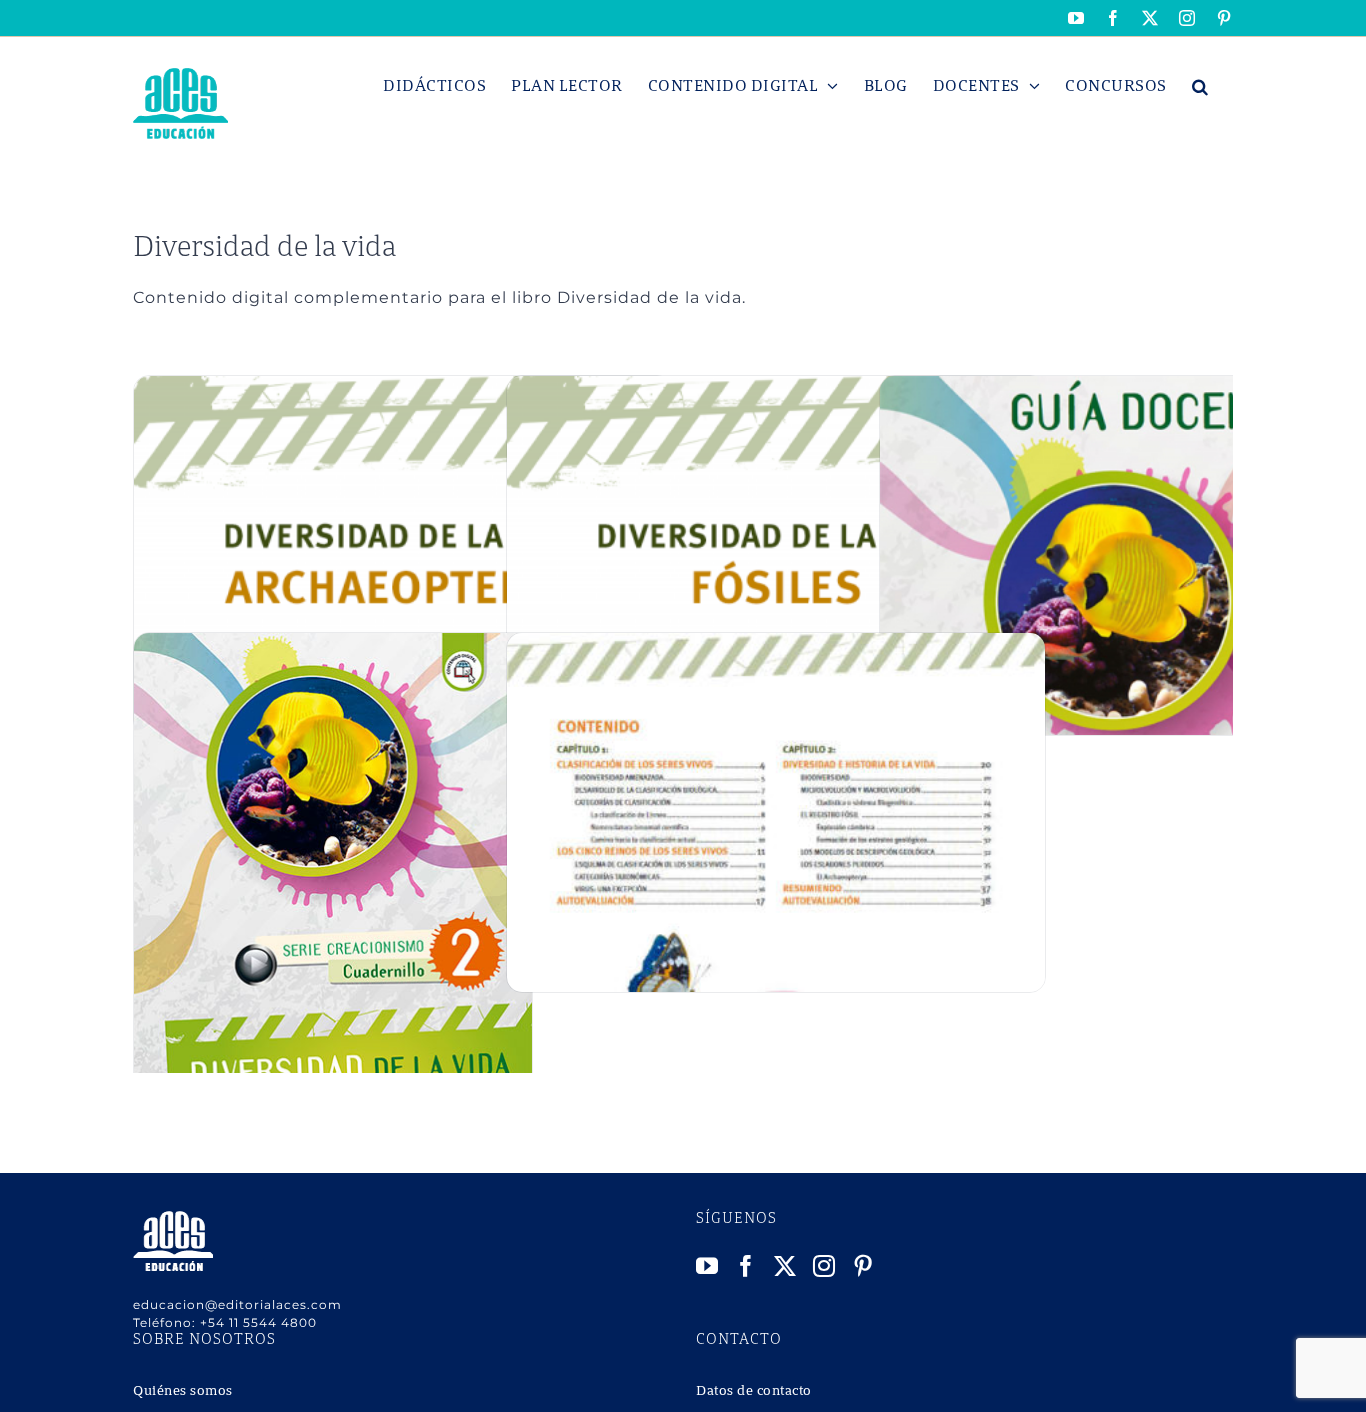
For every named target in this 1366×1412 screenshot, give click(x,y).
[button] (1200, 86)
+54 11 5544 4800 (258, 1322)
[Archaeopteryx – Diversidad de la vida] (403, 386)
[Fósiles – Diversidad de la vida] (776, 386)
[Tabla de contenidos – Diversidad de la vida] (776, 643)
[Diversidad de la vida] (333, 643)
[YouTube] (707, 1266)
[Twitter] (785, 1266)
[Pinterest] (863, 1266)
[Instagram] (824, 1266)
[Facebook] (746, 1266)
